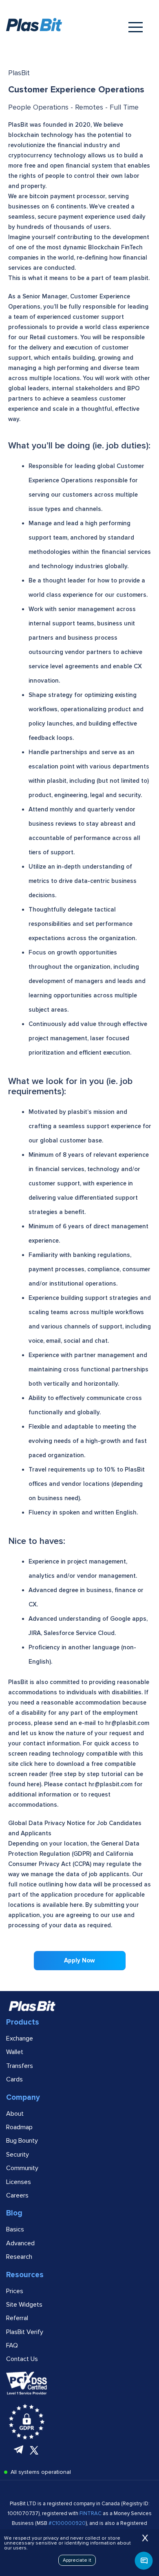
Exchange (20, 2038)
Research (19, 2257)
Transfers (20, 2066)
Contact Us (22, 2359)
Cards (14, 2079)
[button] (144, 2561)
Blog (14, 2213)
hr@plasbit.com (127, 1723)
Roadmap (19, 2127)
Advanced (20, 2243)
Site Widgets (24, 2305)
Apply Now (79, 1960)
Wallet (15, 2052)
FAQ (12, 2345)
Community (22, 2168)
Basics (15, 2229)
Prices (15, 2291)
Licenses (19, 2182)
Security (18, 2155)
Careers (17, 2195)
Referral (17, 2318)
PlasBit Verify (25, 2332)
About (15, 2114)
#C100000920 (67, 2523)
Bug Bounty (22, 2141)
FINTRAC (91, 2513)
